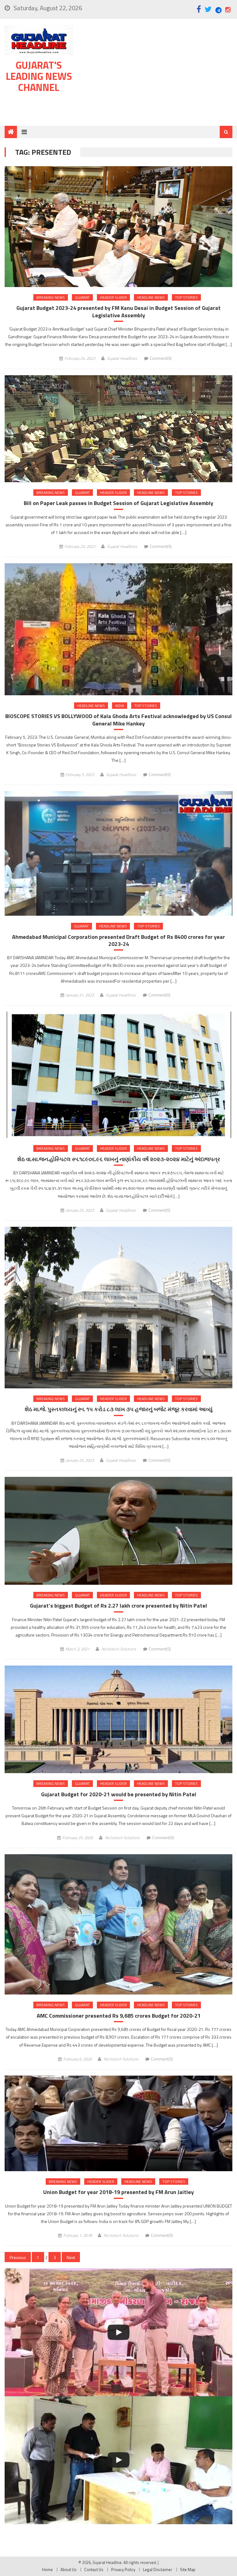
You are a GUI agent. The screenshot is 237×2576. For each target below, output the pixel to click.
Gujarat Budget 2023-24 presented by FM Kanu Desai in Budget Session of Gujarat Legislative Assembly (118, 312)
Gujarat (82, 297)
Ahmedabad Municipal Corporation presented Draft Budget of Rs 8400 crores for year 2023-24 (118, 941)
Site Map (188, 2570)
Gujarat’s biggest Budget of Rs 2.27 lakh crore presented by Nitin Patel (118, 1606)
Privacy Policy (123, 2570)
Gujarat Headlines (122, 358)
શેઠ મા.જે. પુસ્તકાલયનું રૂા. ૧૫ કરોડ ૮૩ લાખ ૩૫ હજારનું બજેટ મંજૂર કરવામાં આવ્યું (119, 1409)
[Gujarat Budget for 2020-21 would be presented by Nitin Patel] (118, 1719)
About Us (69, 2570)
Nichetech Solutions (119, 1649)
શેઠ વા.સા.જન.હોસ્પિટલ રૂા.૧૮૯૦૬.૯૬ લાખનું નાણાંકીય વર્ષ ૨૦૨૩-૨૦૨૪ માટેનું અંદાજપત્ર (119, 1159)
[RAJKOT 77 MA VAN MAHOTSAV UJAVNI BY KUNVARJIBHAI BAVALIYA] (118, 2332)
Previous (18, 2257)
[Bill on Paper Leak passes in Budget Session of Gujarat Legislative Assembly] (118, 429)
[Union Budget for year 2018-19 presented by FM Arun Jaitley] (118, 2123)
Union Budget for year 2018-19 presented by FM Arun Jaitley (118, 2192)
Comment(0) (161, 358)
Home (47, 2570)
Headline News (151, 297)
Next (71, 2257)
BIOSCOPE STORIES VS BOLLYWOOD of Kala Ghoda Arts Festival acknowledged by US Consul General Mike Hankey (118, 720)
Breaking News (51, 297)
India (120, 706)
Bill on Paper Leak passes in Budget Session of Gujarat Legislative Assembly (118, 503)
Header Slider (113, 297)
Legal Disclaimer (158, 2570)
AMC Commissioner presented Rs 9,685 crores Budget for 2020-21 (119, 2016)
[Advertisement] (156, 74)
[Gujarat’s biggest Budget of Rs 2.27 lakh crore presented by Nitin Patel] (118, 1531)
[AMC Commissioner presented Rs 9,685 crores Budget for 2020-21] (118, 1924)
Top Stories (186, 297)
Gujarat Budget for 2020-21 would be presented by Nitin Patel (119, 1794)
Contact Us (94, 2570)
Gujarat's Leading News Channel (39, 76)
